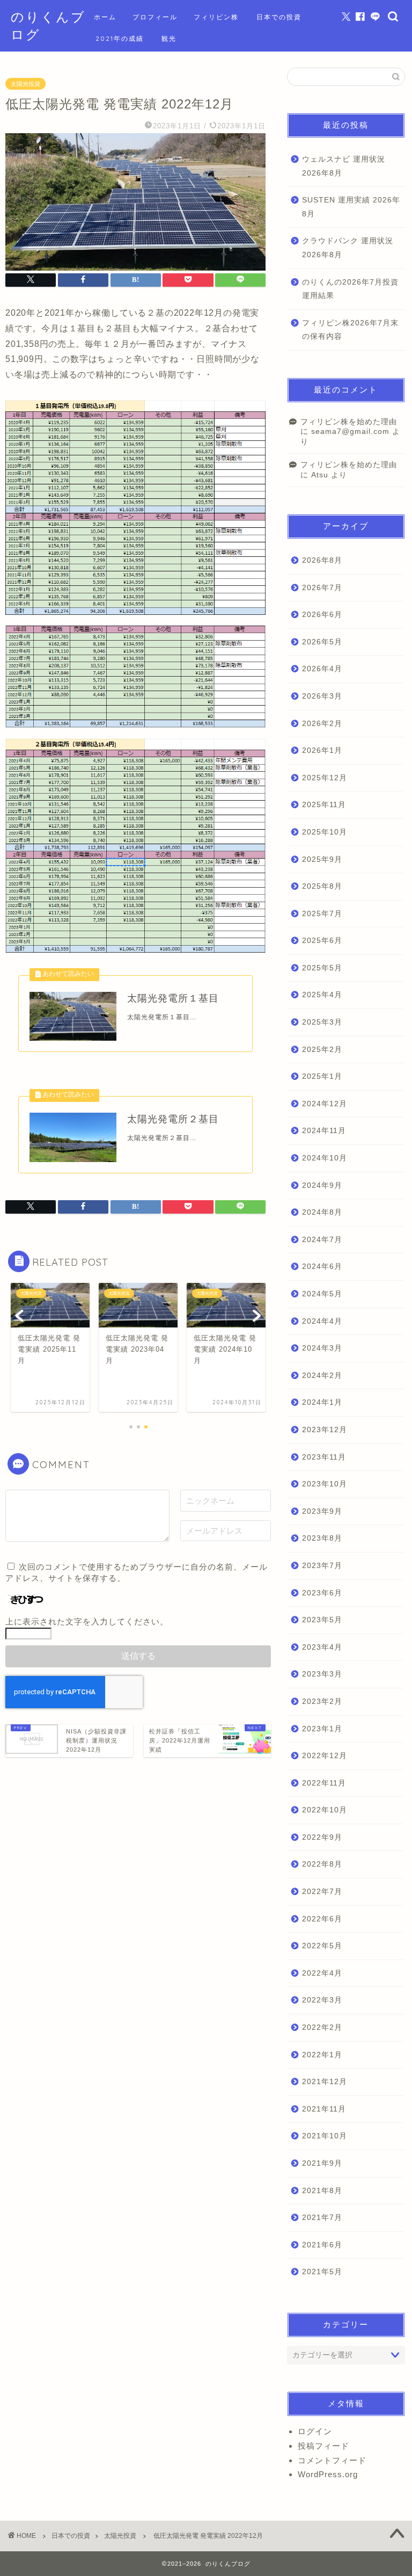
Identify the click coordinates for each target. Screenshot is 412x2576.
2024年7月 (322, 1240)
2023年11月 (324, 1457)
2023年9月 (322, 1511)
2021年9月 (322, 2163)
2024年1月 (322, 1402)
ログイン (315, 2431)
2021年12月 (325, 2082)
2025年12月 (325, 778)
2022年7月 (322, 1892)
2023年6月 (322, 1593)
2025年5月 (322, 968)
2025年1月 (322, 1076)
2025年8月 (322, 886)
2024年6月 (322, 1267)
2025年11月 (324, 805)
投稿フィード (323, 2446)
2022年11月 (324, 1783)
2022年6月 (322, 1919)
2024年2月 (322, 1376)
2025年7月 (322, 914)
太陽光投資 (25, 84)
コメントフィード (332, 2460)
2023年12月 (325, 1430)
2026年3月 (322, 696)
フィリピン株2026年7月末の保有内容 (350, 330)
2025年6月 (322, 941)
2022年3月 (322, 2000)
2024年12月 (325, 1104)
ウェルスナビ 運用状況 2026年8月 (344, 166)
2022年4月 (322, 1973)
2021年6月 (322, 2245)
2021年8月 (322, 2191)
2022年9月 (322, 1837)
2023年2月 (322, 1701)
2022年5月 (322, 1946)
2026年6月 (322, 615)
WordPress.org (328, 2474)
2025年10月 (325, 832)
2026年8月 (322, 560)
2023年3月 (322, 1674)
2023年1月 (322, 1729)
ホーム (105, 17)
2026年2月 (322, 724)
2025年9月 (322, 859)
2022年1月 (322, 2055)
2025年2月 (322, 1050)
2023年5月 (322, 1620)
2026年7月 (322, 588)
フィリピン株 (216, 17)
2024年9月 (322, 1185)
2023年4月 (322, 1647)
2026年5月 (322, 642)
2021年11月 (324, 2109)
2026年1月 (322, 750)
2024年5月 (322, 1294)
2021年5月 (322, 2272)
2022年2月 (322, 2027)
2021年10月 (325, 2136)
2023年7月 (322, 1566)
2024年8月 (322, 1212)
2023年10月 (325, 1484)
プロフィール (155, 17)
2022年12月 (325, 1756)
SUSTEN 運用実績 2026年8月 (351, 207)
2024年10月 (325, 1158)
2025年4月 (322, 995)
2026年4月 (322, 669)
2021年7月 (322, 2218)
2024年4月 (322, 1321)
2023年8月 (322, 1538)
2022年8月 (322, 1864)
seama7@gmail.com (350, 431)
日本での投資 (279, 17)
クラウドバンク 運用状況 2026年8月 (348, 248)
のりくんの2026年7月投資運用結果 (350, 289)
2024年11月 (324, 1131)
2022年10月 (325, 1810)
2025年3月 (322, 1022)
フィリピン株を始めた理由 (349, 422)
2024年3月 (322, 1348)
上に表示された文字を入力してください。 (87, 1621)
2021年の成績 (120, 38)
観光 (169, 38)
